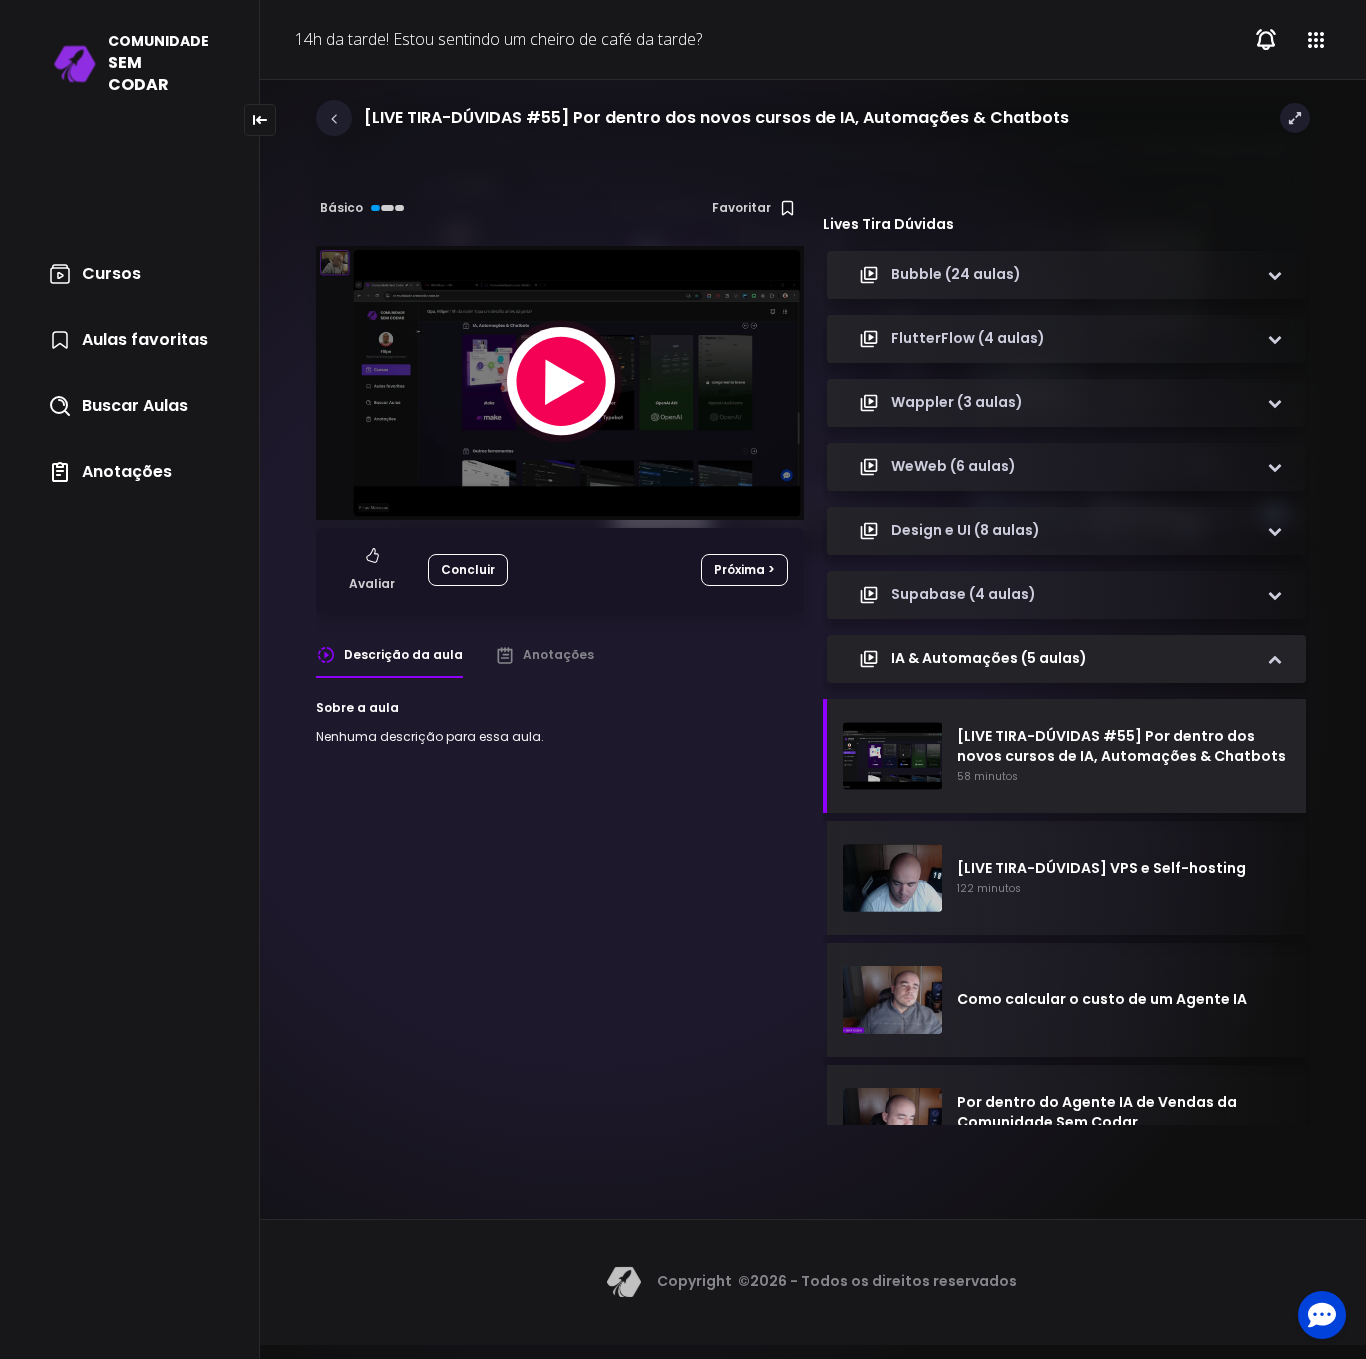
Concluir (468, 569)
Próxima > (744, 569)
